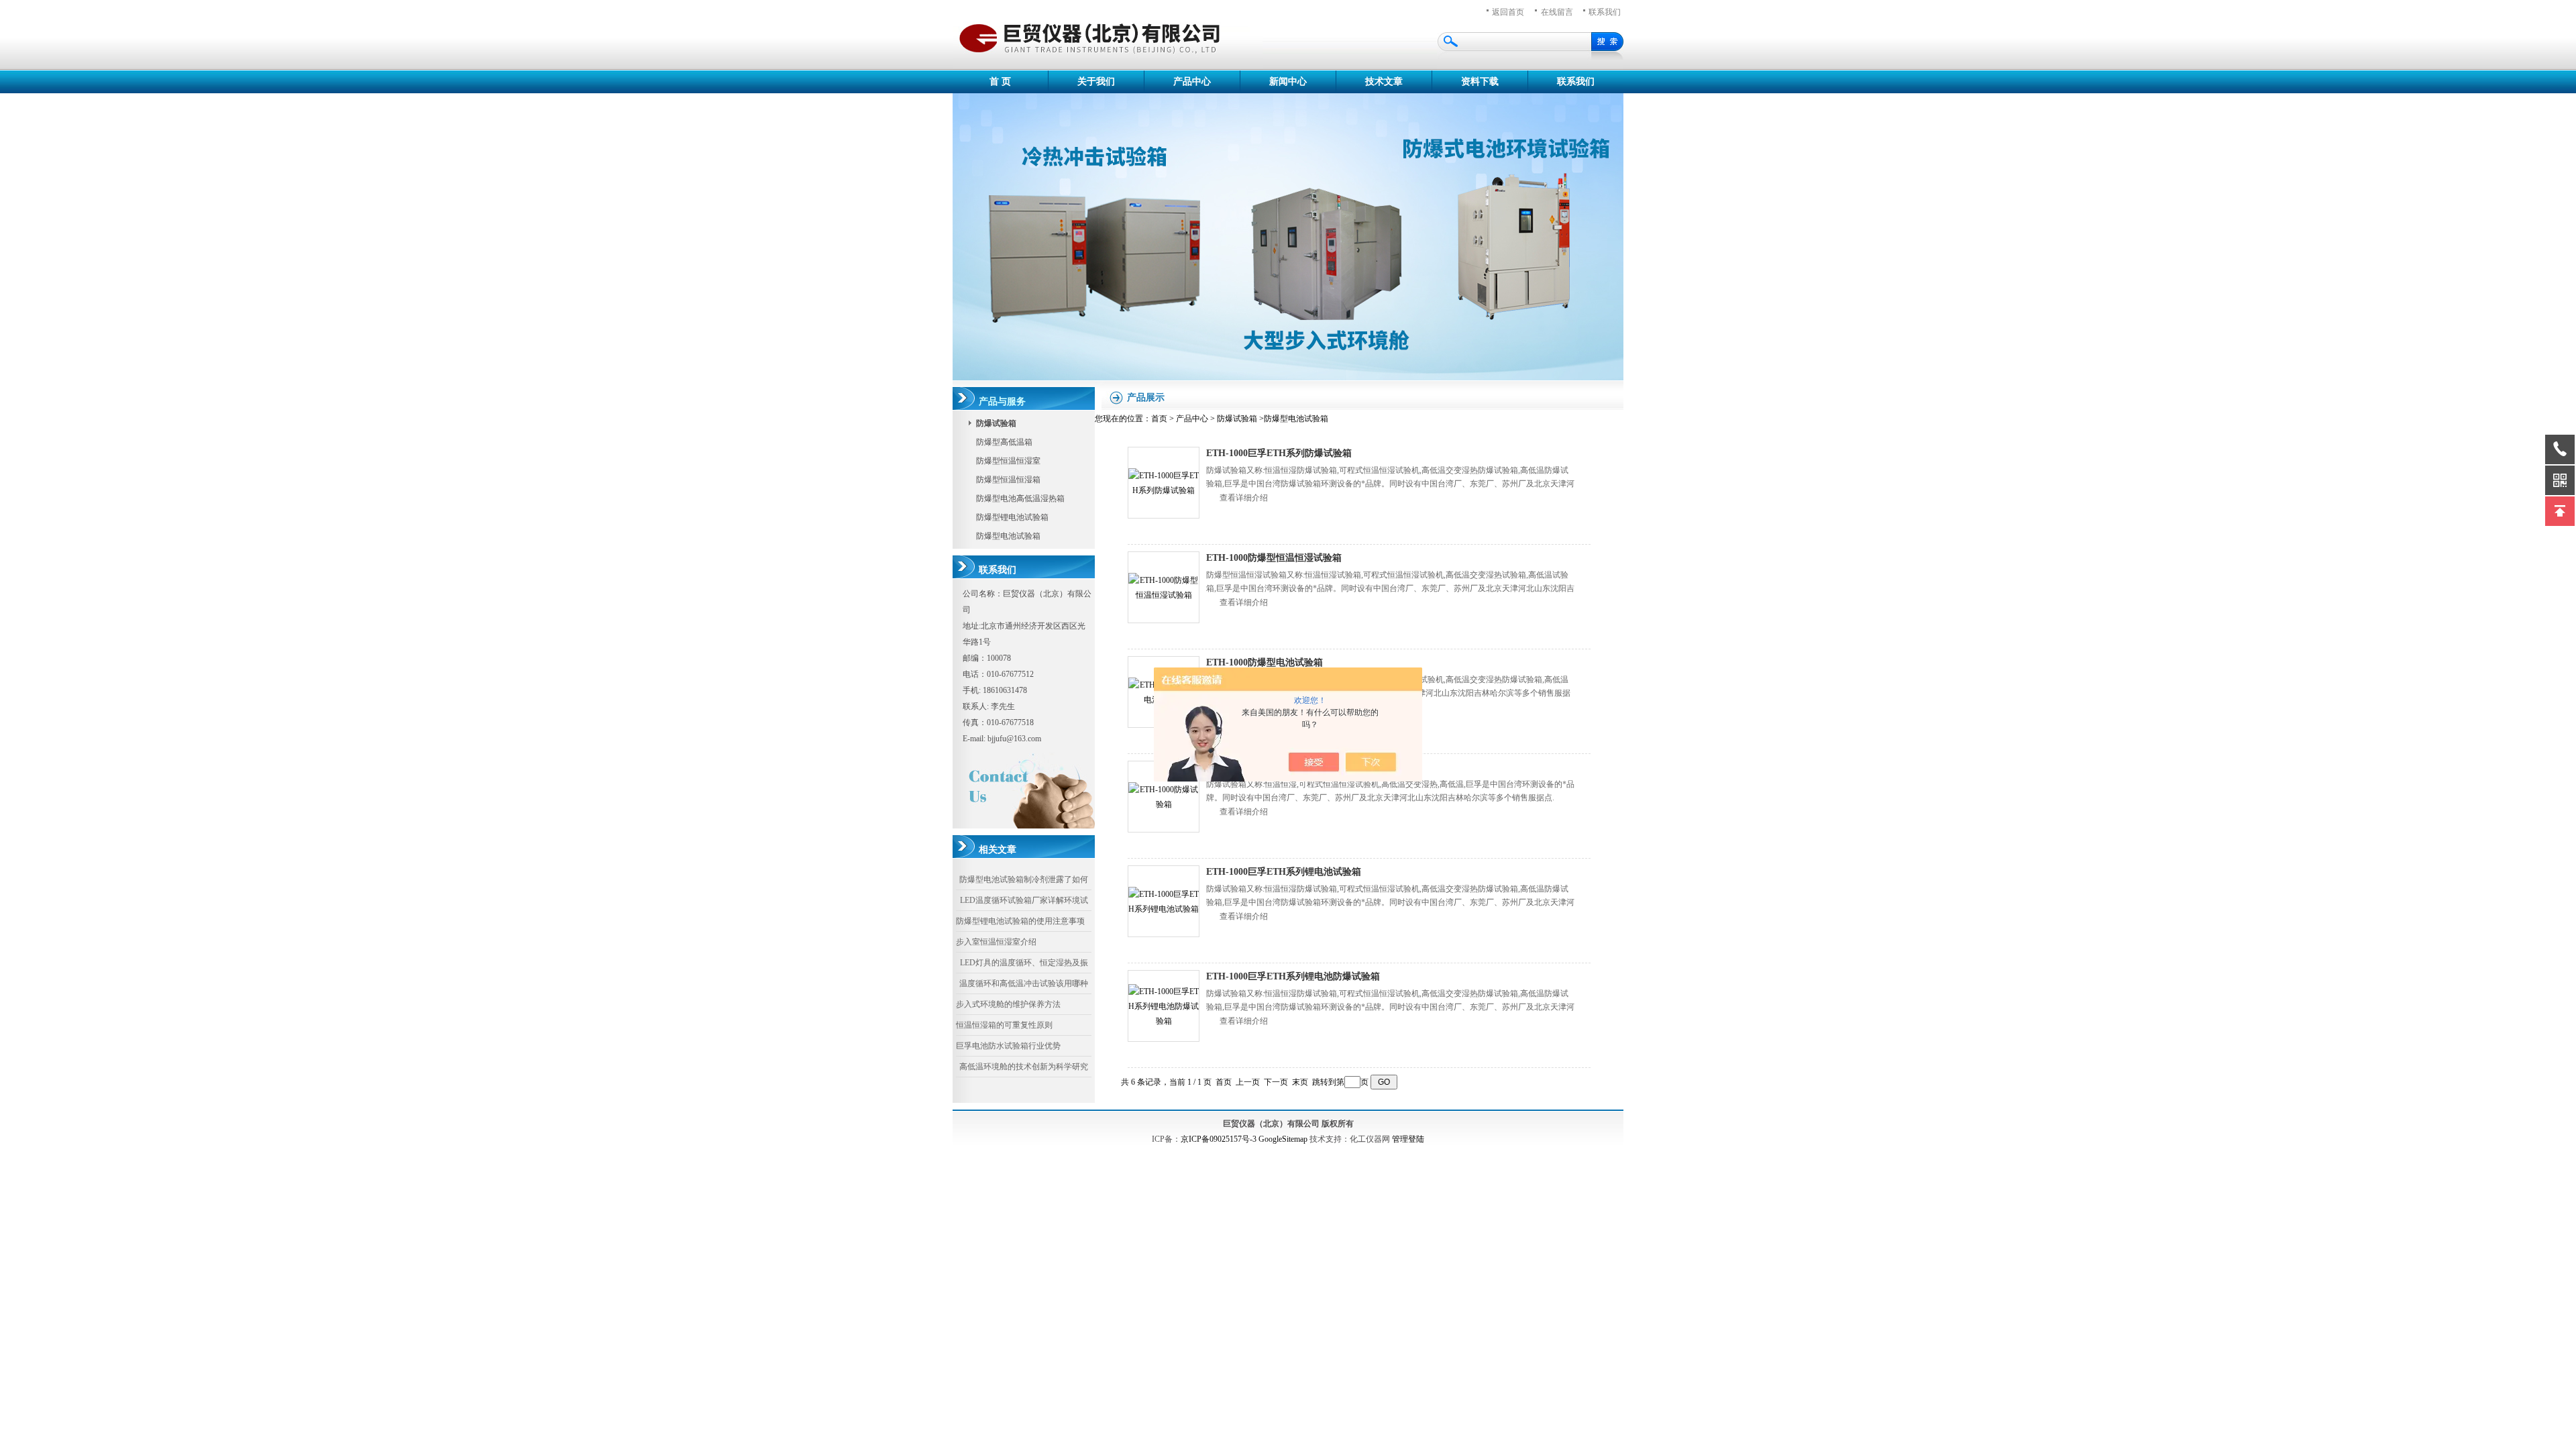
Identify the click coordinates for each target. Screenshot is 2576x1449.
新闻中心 (1288, 82)
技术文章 (1384, 82)
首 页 (1000, 82)
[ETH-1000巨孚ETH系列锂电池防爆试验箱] (1164, 1006)
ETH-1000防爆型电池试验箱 (1265, 662)
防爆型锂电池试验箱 (1012, 517)
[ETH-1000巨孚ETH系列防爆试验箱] (1164, 483)
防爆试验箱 (1237, 419)
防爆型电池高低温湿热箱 (1020, 498)
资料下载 (1480, 82)
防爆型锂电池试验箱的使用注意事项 (1020, 921)
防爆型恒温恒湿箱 (1008, 480)
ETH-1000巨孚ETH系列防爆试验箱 (1279, 453)
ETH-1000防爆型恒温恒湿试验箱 (1274, 558)
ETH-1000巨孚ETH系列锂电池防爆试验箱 (1293, 976)
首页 (1159, 419)
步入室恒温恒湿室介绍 (996, 942)
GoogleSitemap (1283, 1139)
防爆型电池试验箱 (1008, 536)
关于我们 (1096, 82)
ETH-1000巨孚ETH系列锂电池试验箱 (1284, 872)
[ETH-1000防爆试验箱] (1164, 797)
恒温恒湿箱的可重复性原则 (1004, 1025)
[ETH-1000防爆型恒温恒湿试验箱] (1164, 587)
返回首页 (1508, 12)
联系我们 (1605, 12)
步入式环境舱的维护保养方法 (1008, 1004)
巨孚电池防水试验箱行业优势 (1008, 1046)
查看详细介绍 (1244, 498)
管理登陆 (1408, 1139)
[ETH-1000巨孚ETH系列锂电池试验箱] (1164, 901)
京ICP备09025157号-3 (1219, 1139)
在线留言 (1557, 12)
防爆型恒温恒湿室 (1008, 461)
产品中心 (1192, 82)
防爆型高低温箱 (1004, 442)
